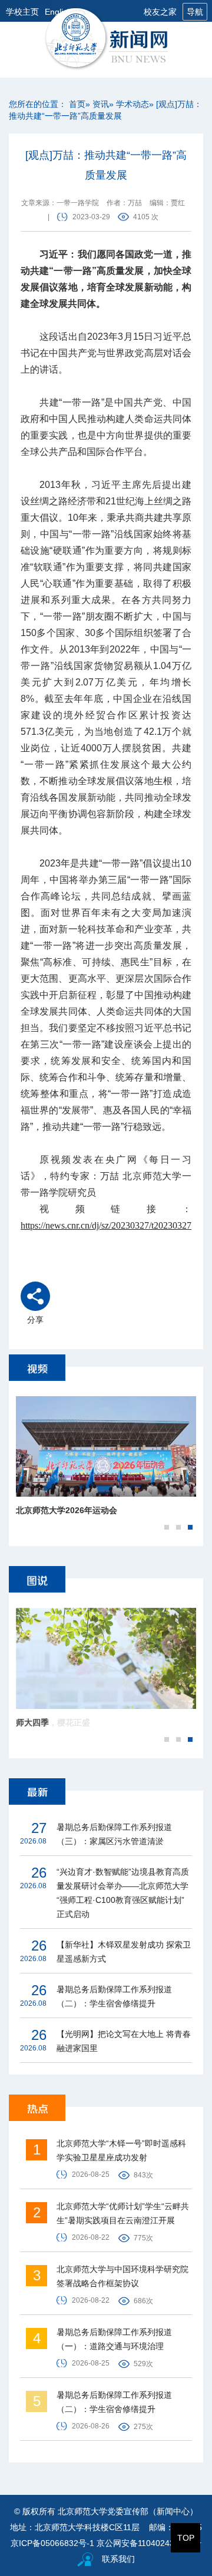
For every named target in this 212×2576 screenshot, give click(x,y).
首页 (77, 104)
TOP (186, 2538)
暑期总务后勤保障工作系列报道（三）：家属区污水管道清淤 (114, 1834)
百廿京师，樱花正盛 (53, 1722)
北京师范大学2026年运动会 (67, 1510)
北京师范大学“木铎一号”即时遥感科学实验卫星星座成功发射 (121, 2150)
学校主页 (22, 12)
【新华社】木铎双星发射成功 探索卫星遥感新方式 (124, 1952)
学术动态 (132, 104)
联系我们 (118, 2559)
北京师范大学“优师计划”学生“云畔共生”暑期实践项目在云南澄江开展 (123, 2213)
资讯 (101, 104)
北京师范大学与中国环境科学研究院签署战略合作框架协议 (122, 2276)
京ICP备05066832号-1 (52, 2543)
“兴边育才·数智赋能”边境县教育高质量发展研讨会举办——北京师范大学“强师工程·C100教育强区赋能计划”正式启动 (123, 1893)
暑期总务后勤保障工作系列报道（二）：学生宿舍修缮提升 (114, 1996)
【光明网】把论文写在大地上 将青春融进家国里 (124, 2041)
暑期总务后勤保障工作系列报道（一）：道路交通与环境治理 (114, 2339)
